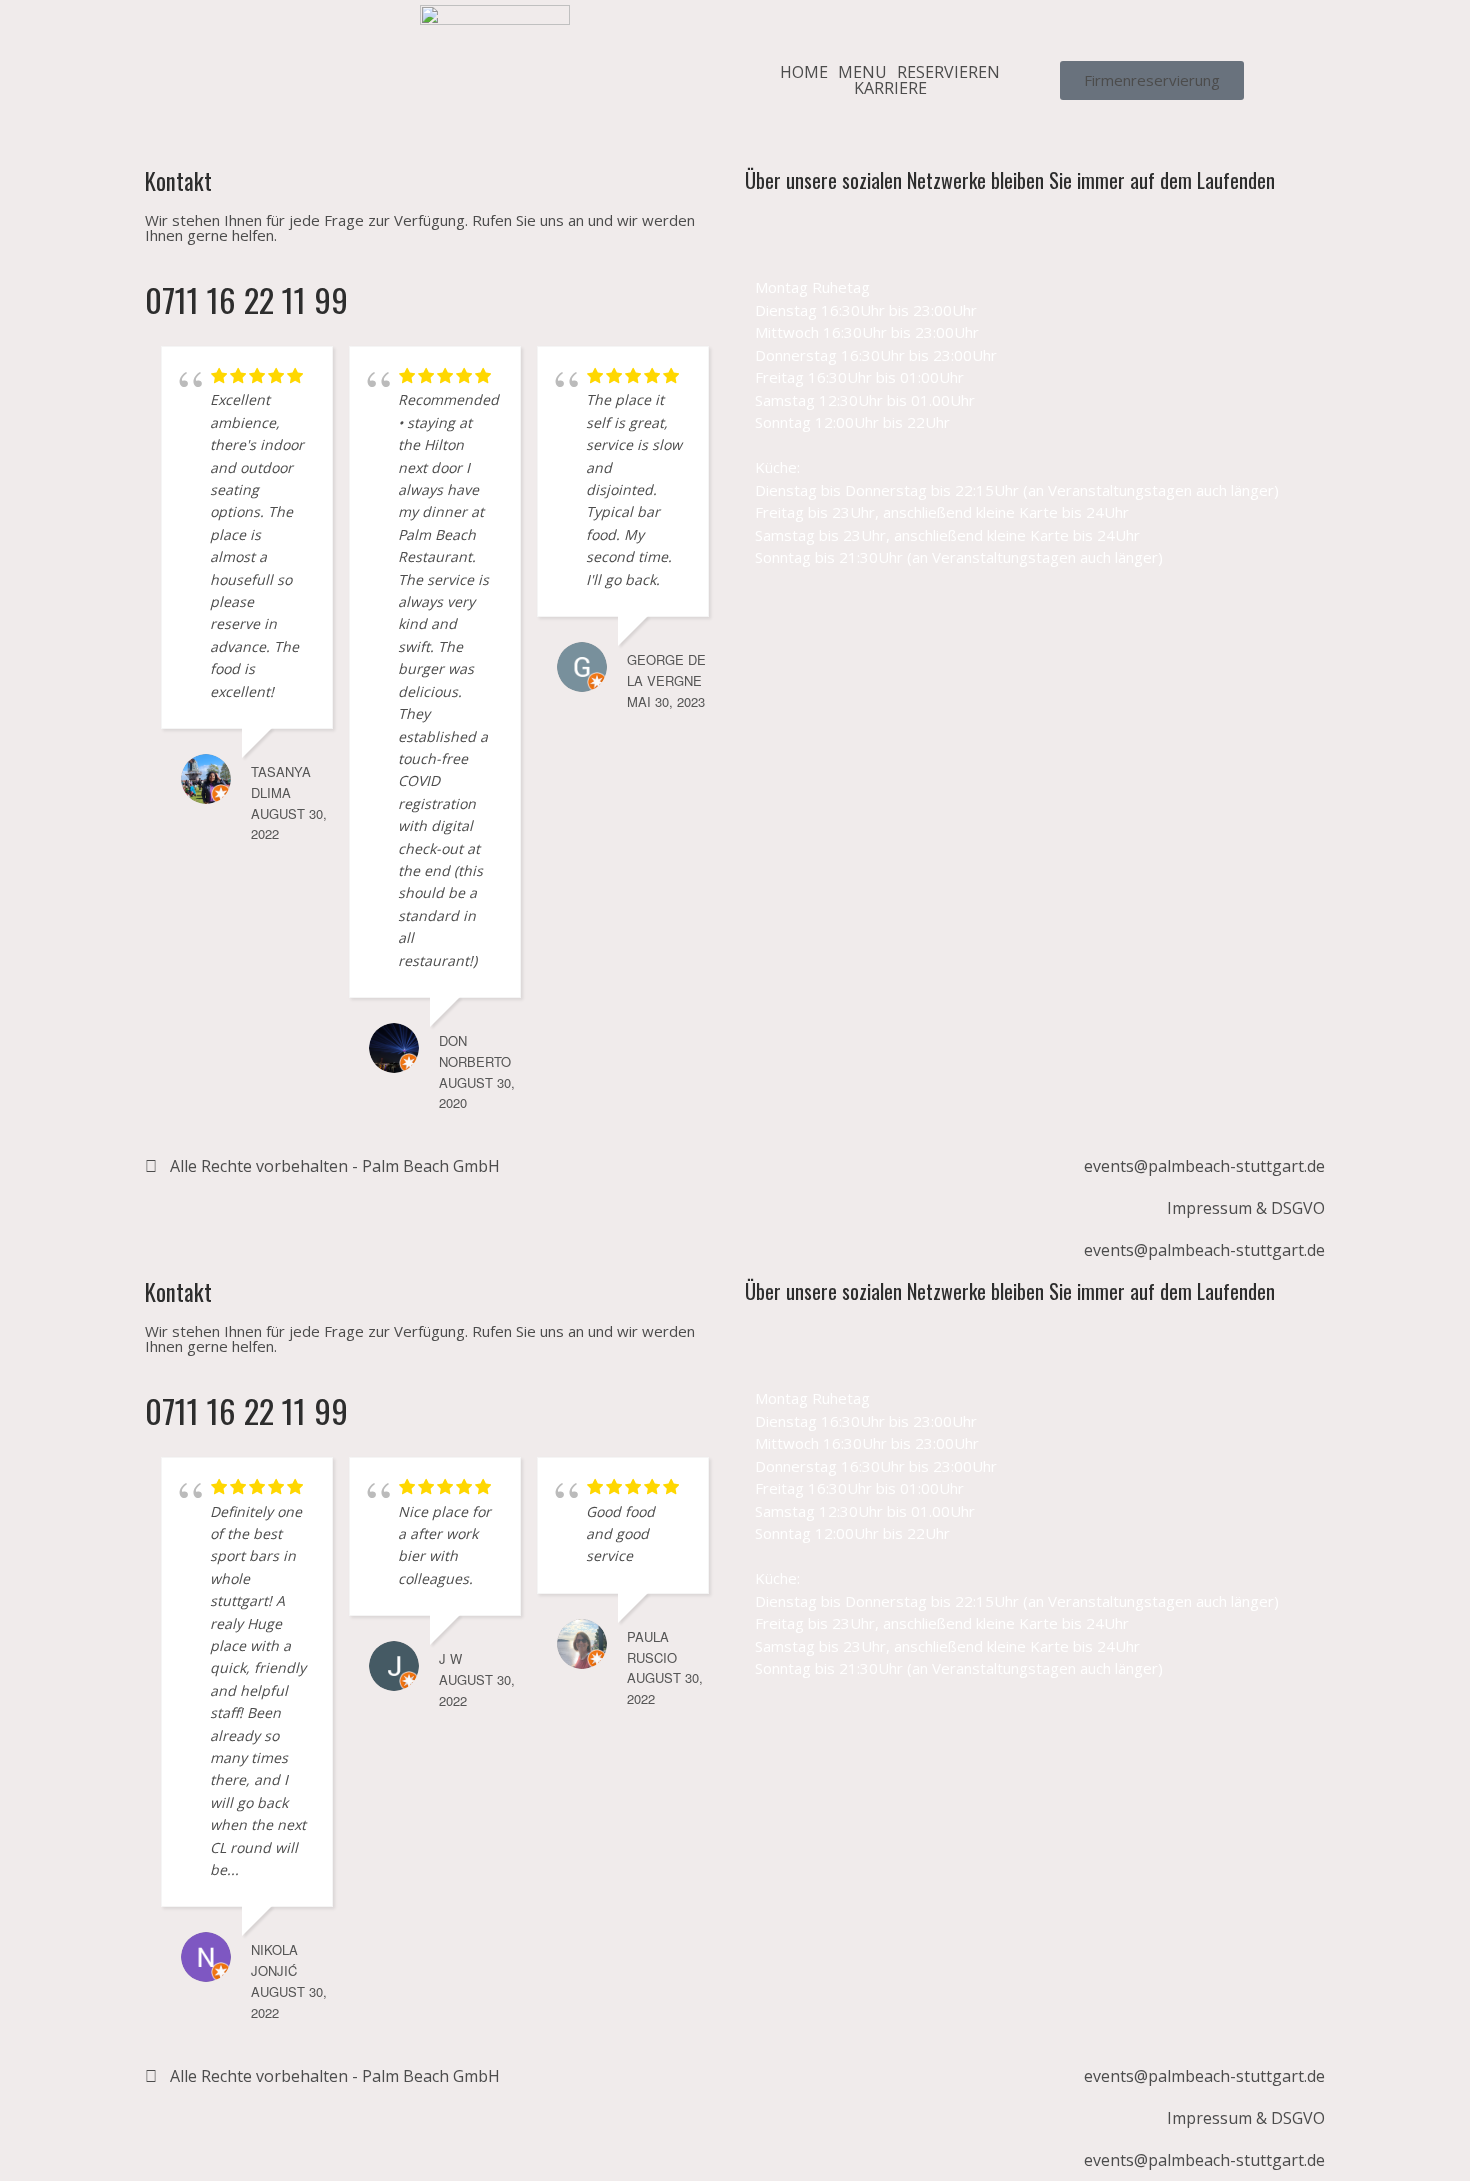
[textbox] (1035, 422)
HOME (804, 72)
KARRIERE (890, 88)
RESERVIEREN (948, 72)
